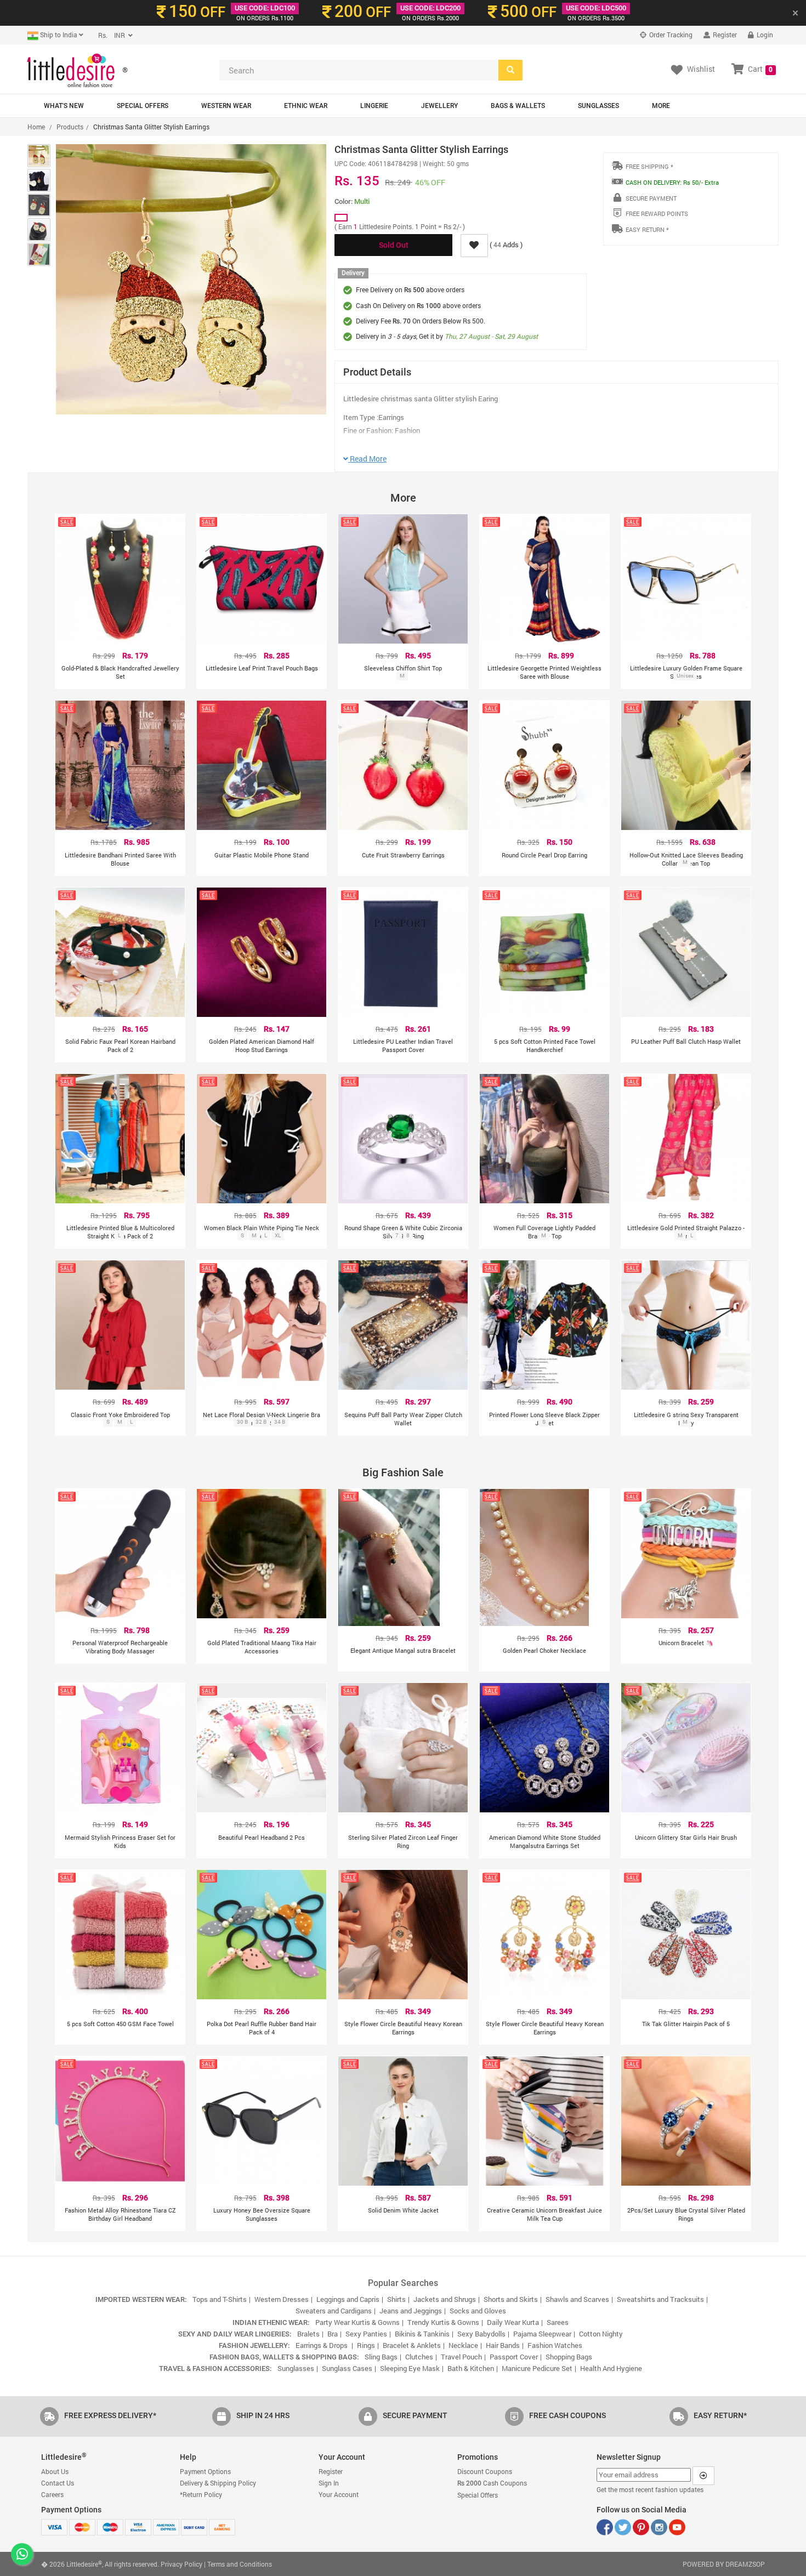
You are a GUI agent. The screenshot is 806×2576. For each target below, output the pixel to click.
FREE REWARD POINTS (657, 214)
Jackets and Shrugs (445, 2299)
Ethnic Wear (306, 106)
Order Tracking (670, 35)
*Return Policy (201, 2494)
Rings (366, 2345)
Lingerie (374, 106)
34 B (280, 1422)
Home (36, 127)
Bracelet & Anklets (412, 2345)
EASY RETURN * (647, 229)
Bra (333, 2334)
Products (70, 127)
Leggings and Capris (348, 2299)
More (661, 106)
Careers (52, 2494)
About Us (55, 2471)
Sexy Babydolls (481, 2334)
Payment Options (205, 2471)
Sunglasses (598, 106)
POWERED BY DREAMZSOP (724, 2564)
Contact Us (58, 2483)
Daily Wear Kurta (513, 2322)
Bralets (308, 2334)
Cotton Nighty (601, 2334)
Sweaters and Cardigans (334, 2311)
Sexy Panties (366, 2334)
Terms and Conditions (240, 2564)
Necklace (463, 2345)
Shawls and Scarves (577, 2299)
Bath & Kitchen (471, 2368)
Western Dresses (282, 2299)
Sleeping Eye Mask (410, 2368)
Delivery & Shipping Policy (218, 2483)
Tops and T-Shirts (220, 2299)
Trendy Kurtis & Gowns (443, 2322)
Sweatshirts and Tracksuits (660, 2299)
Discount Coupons (485, 2471)
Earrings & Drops (322, 2345)
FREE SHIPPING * (649, 166)
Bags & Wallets (518, 106)
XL (278, 1235)
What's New (64, 106)
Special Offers (143, 106)
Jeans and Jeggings (411, 2311)
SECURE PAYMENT (651, 198)
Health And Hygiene (611, 2368)
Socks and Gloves (478, 2311)
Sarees (558, 2322)
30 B (242, 1422)
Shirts (396, 2299)
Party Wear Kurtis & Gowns (357, 2322)
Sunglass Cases (347, 2368)
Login (764, 35)
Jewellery (439, 106)
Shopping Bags (569, 2357)
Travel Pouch (461, 2357)
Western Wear (226, 106)
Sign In (329, 2483)
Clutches (419, 2357)
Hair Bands (503, 2345)
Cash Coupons (492, 2483)
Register (724, 35)
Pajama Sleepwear (542, 2334)
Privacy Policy (181, 2564)
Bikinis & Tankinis (422, 2334)
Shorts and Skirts (511, 2299)
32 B (261, 1422)
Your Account (339, 2494)
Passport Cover (514, 2357)
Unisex (685, 676)
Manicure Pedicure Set (537, 2368)
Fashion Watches (555, 2345)
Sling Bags (381, 2357)
